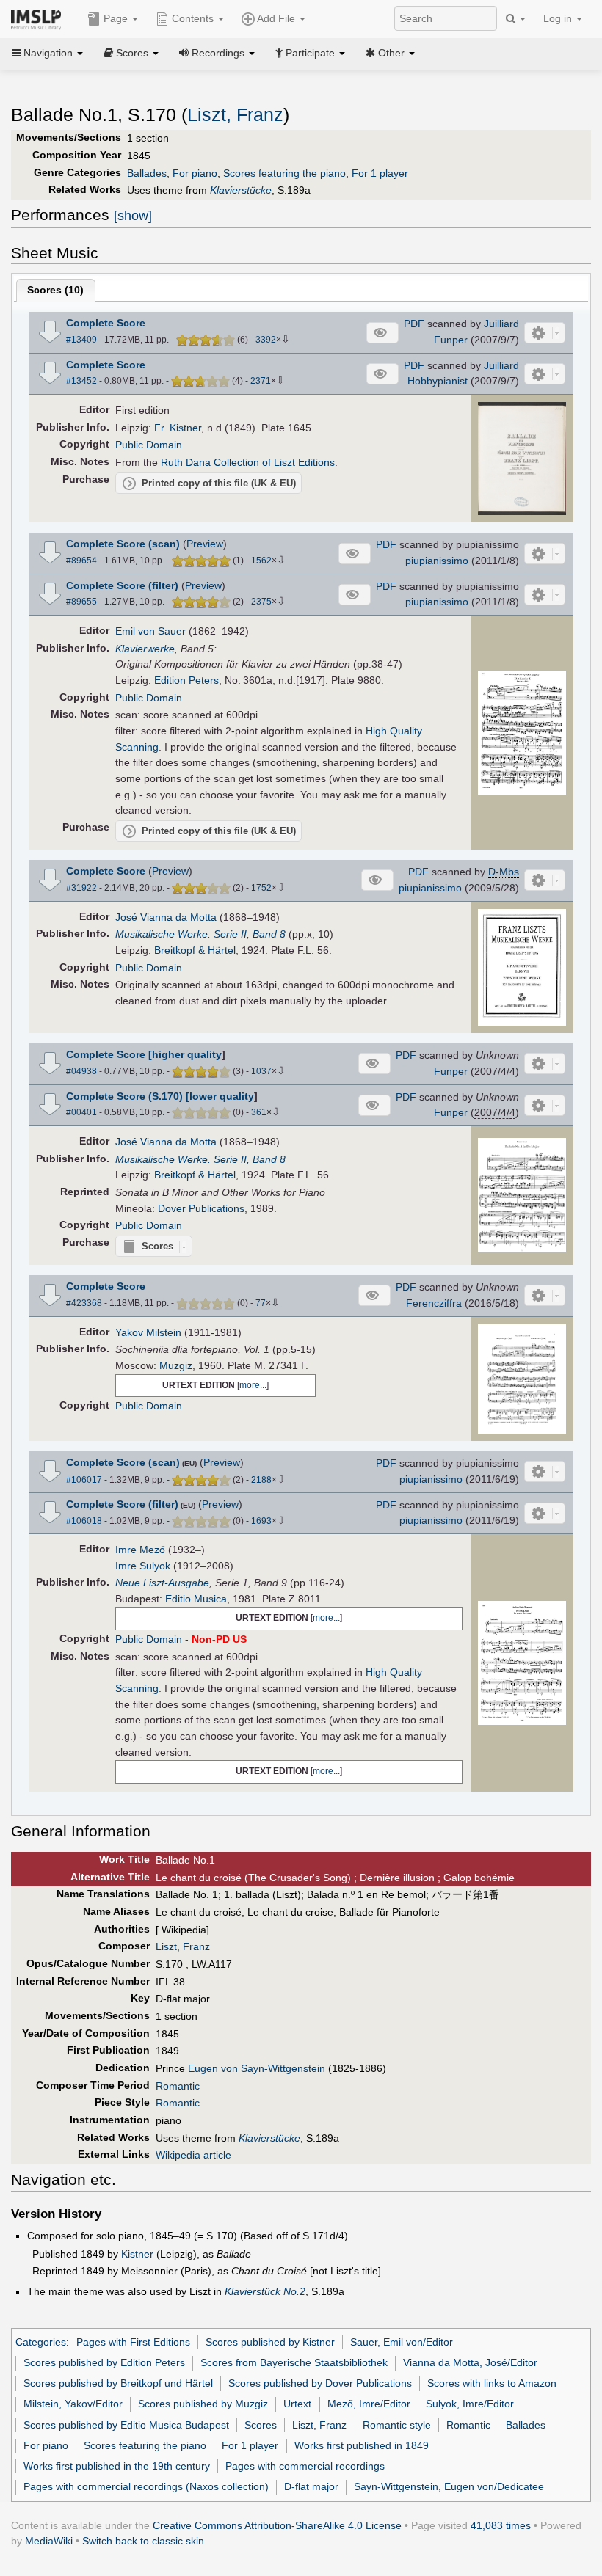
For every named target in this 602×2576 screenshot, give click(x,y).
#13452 (81, 381)
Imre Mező (140, 1550)
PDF (414, 324)
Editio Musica (196, 1599)
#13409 (81, 340)
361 (259, 1112)
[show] (133, 216)
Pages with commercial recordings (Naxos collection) (146, 2486)
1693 (261, 1521)
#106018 (84, 1521)
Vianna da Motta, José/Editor (470, 2362)
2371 (261, 381)
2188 (261, 1480)
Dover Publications (201, 1208)
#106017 (84, 1480)
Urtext (297, 2404)
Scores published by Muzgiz (203, 2404)
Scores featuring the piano (284, 173)
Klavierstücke (241, 190)
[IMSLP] (39, 18)
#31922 (81, 888)
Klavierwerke (145, 649)
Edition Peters (186, 680)
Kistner (137, 2254)
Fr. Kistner (178, 428)
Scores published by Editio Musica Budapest (126, 2425)
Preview (205, 544)
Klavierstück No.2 (265, 2291)
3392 (266, 340)
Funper (451, 340)
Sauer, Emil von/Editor (402, 2342)
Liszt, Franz (235, 115)
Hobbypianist (438, 381)
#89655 (81, 602)
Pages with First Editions (133, 2342)
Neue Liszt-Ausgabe (162, 1583)
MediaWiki (49, 2541)
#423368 (84, 1303)
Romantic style (397, 2425)
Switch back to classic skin (143, 2541)
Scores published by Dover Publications (320, 2383)
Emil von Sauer (150, 631)
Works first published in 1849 (362, 2445)
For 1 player (380, 173)
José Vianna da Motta (166, 917)
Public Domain (149, 445)
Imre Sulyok (143, 1566)
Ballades (147, 173)
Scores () (55, 290)
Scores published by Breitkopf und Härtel (118, 2383)
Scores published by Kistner (270, 2342)
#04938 (81, 1071)
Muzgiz (176, 1365)
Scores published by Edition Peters (104, 2362)
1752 (261, 888)
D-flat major (311, 2486)
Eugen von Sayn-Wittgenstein (257, 2068)
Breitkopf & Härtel (195, 950)
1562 (261, 561)
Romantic (178, 2086)
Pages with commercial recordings (305, 2466)
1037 (261, 1071)
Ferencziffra (434, 1303)
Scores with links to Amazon (492, 2383)
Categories (41, 2342)
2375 (261, 602)
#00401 (81, 1112)
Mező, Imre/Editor (369, 2404)
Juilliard (501, 324)
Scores (261, 2425)
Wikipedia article (193, 2155)
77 (261, 1303)
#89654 (81, 561)
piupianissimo (437, 561)
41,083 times (501, 2525)
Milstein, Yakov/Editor (73, 2404)
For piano (195, 173)
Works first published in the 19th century (117, 2466)
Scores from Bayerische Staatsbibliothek (294, 2362)
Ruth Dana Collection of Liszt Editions (248, 462)
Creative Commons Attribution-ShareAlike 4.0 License (277, 2525)
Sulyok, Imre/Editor (470, 2404)
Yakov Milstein (148, 1332)
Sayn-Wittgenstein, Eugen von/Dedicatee (449, 2486)
